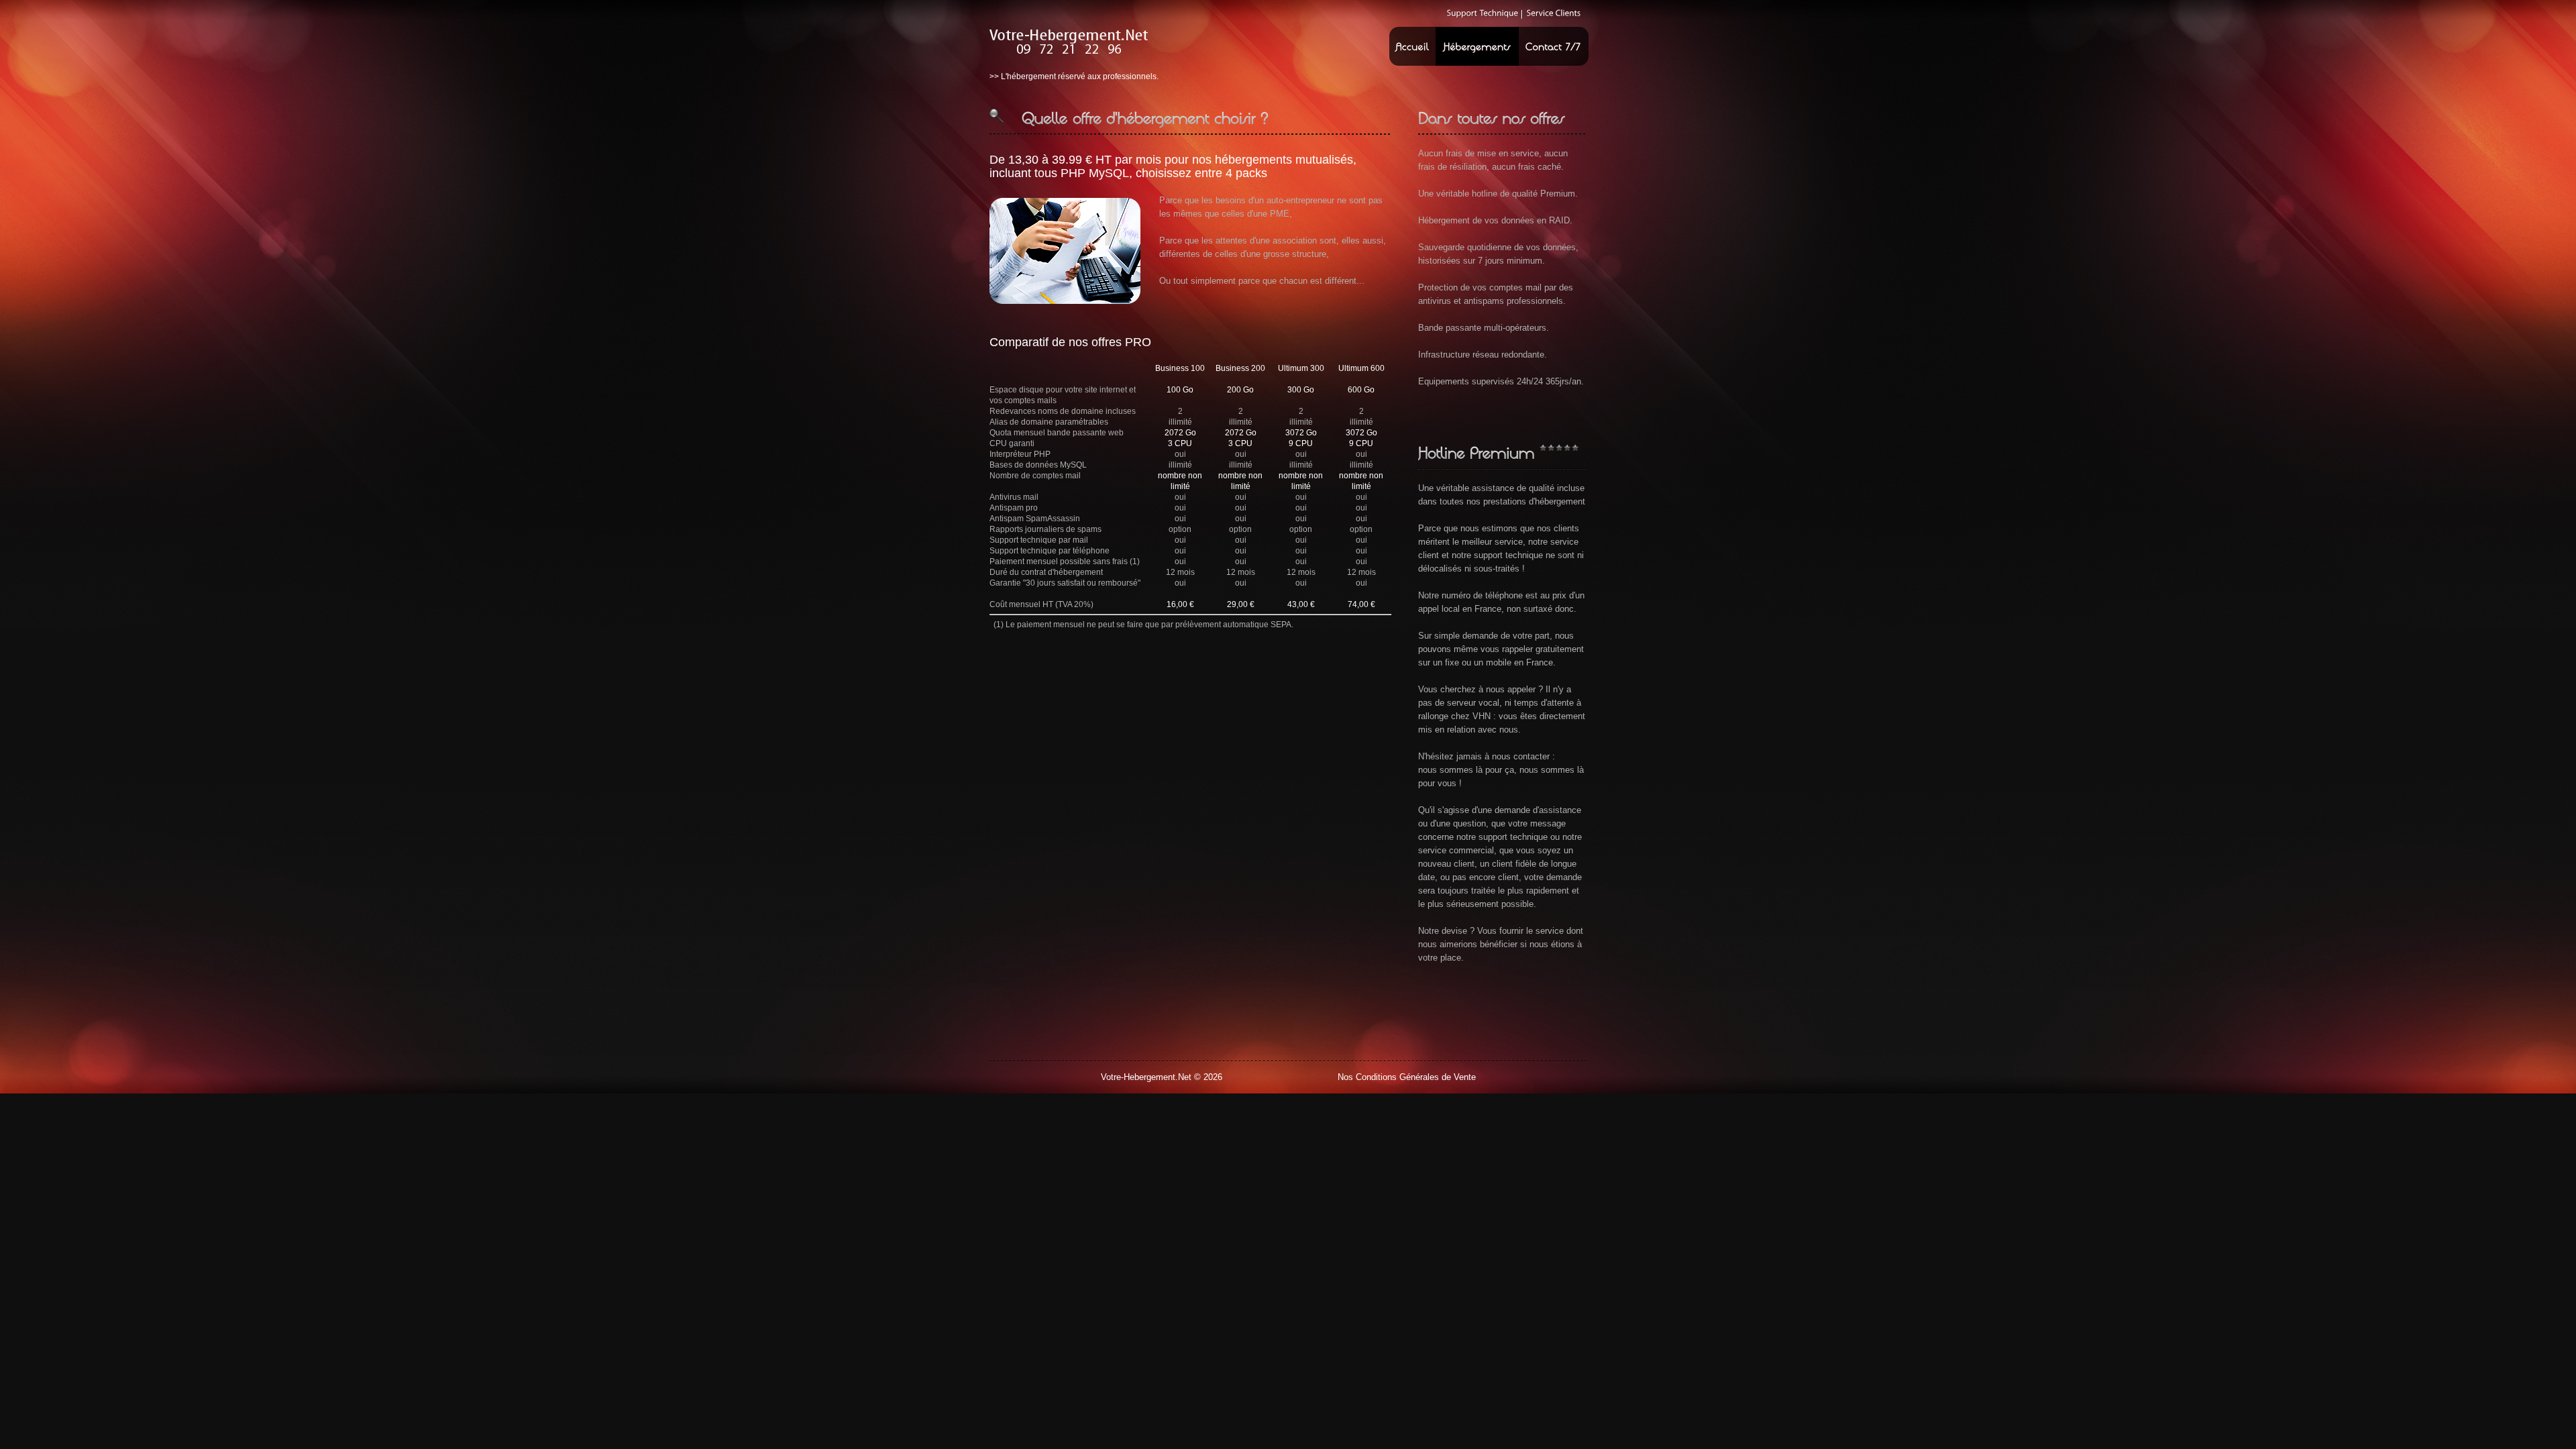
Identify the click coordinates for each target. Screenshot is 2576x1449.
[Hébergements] (1477, 46)
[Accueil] (1412, 46)
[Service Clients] (1554, 13)
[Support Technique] (1483, 13)
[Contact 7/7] (1553, 46)
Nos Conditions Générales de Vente (1407, 1077)
